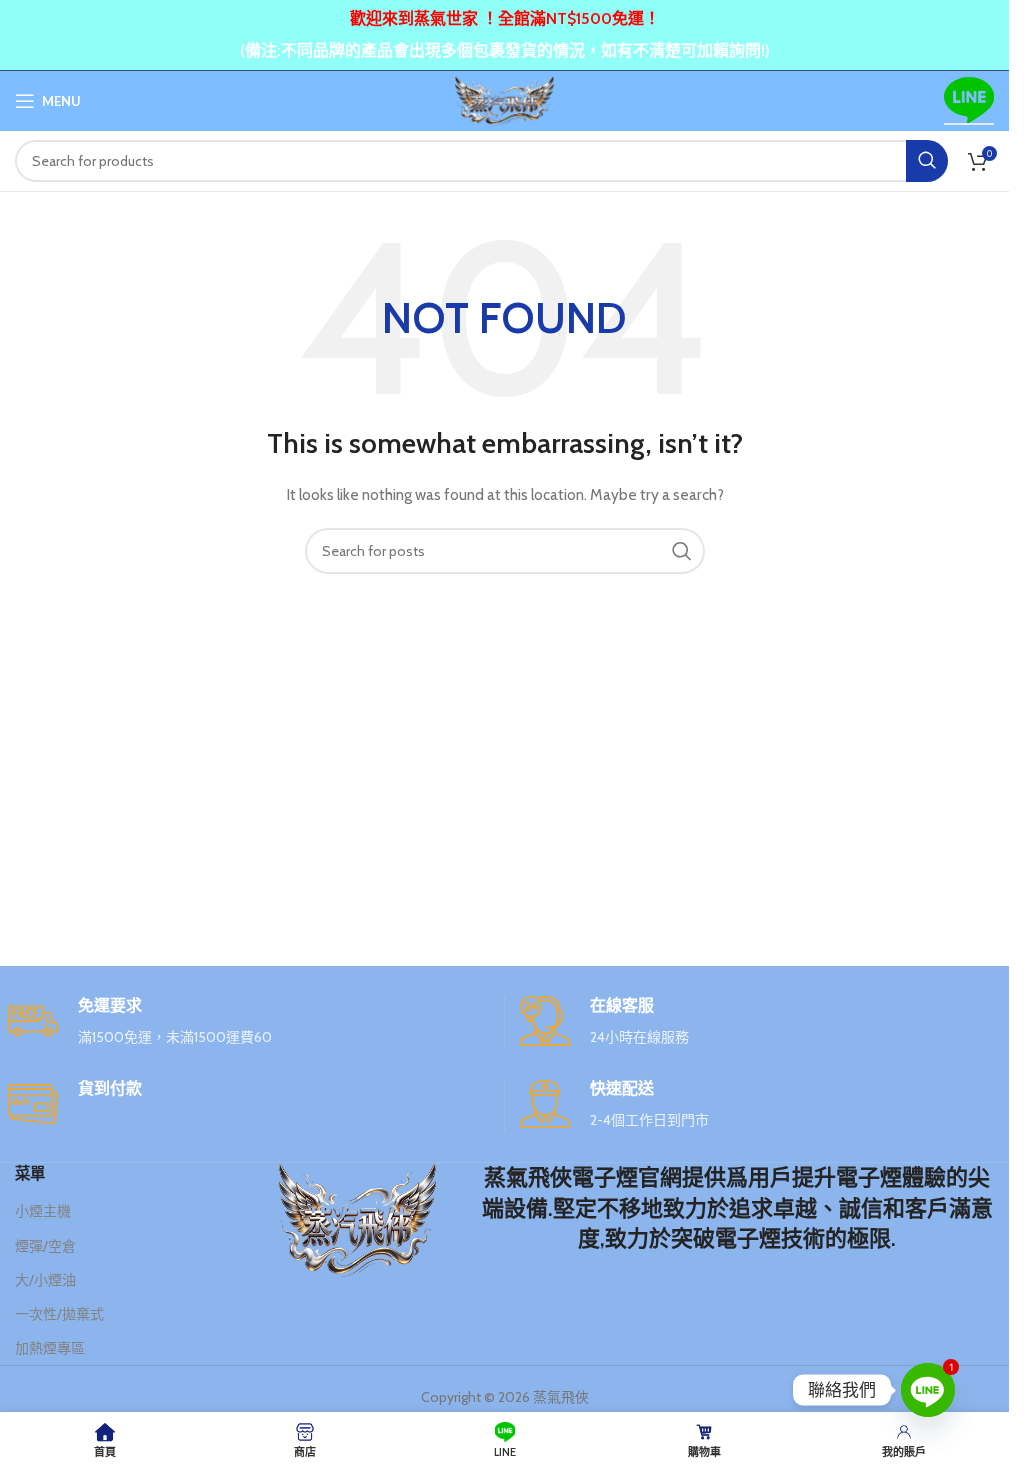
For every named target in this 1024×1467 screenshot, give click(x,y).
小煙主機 (43, 1211)
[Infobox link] (248, 1022)
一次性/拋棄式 (59, 1314)
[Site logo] (505, 99)
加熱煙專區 (50, 1348)
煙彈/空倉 (45, 1246)
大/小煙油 (45, 1280)
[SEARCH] (927, 161)
